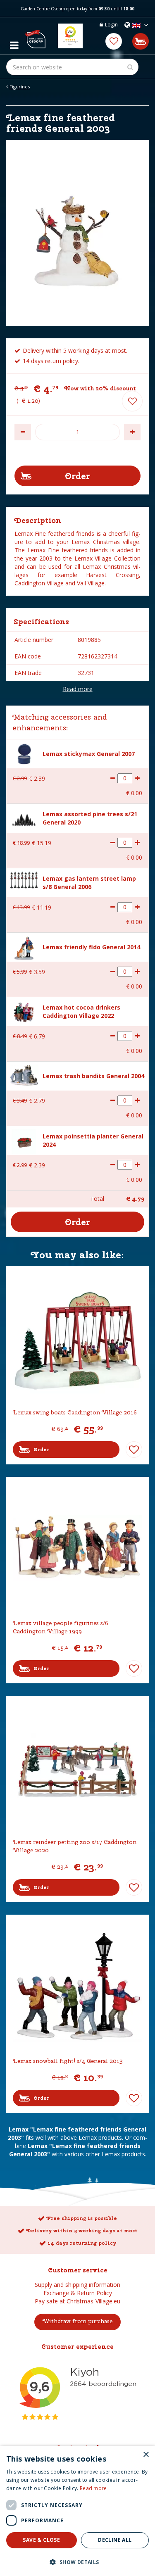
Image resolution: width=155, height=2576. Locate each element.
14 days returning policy (82, 2243)
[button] (77, 2562)
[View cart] (141, 41)
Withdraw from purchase (77, 2321)
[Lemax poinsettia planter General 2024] (24, 1140)
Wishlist (134, 1450)
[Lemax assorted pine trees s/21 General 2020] (24, 818)
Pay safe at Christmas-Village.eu (77, 2301)
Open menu (14, 43)
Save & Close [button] (41, 2540)
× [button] (146, 2455)
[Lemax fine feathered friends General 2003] (77, 233)
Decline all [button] (115, 2540)
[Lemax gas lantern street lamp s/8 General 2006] (24, 879)
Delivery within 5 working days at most (82, 2231)
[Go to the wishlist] (114, 41)
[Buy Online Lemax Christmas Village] (35, 36)
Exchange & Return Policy (78, 2293)
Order (41, 1450)
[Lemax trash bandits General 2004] (24, 1074)
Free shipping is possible (82, 2218)
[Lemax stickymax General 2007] (24, 753)
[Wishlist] (114, 41)
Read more (78, 689)
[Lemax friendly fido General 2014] (24, 947)
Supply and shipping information (77, 2285)
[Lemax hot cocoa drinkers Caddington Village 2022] (24, 1011)
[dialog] (77, 2511)
